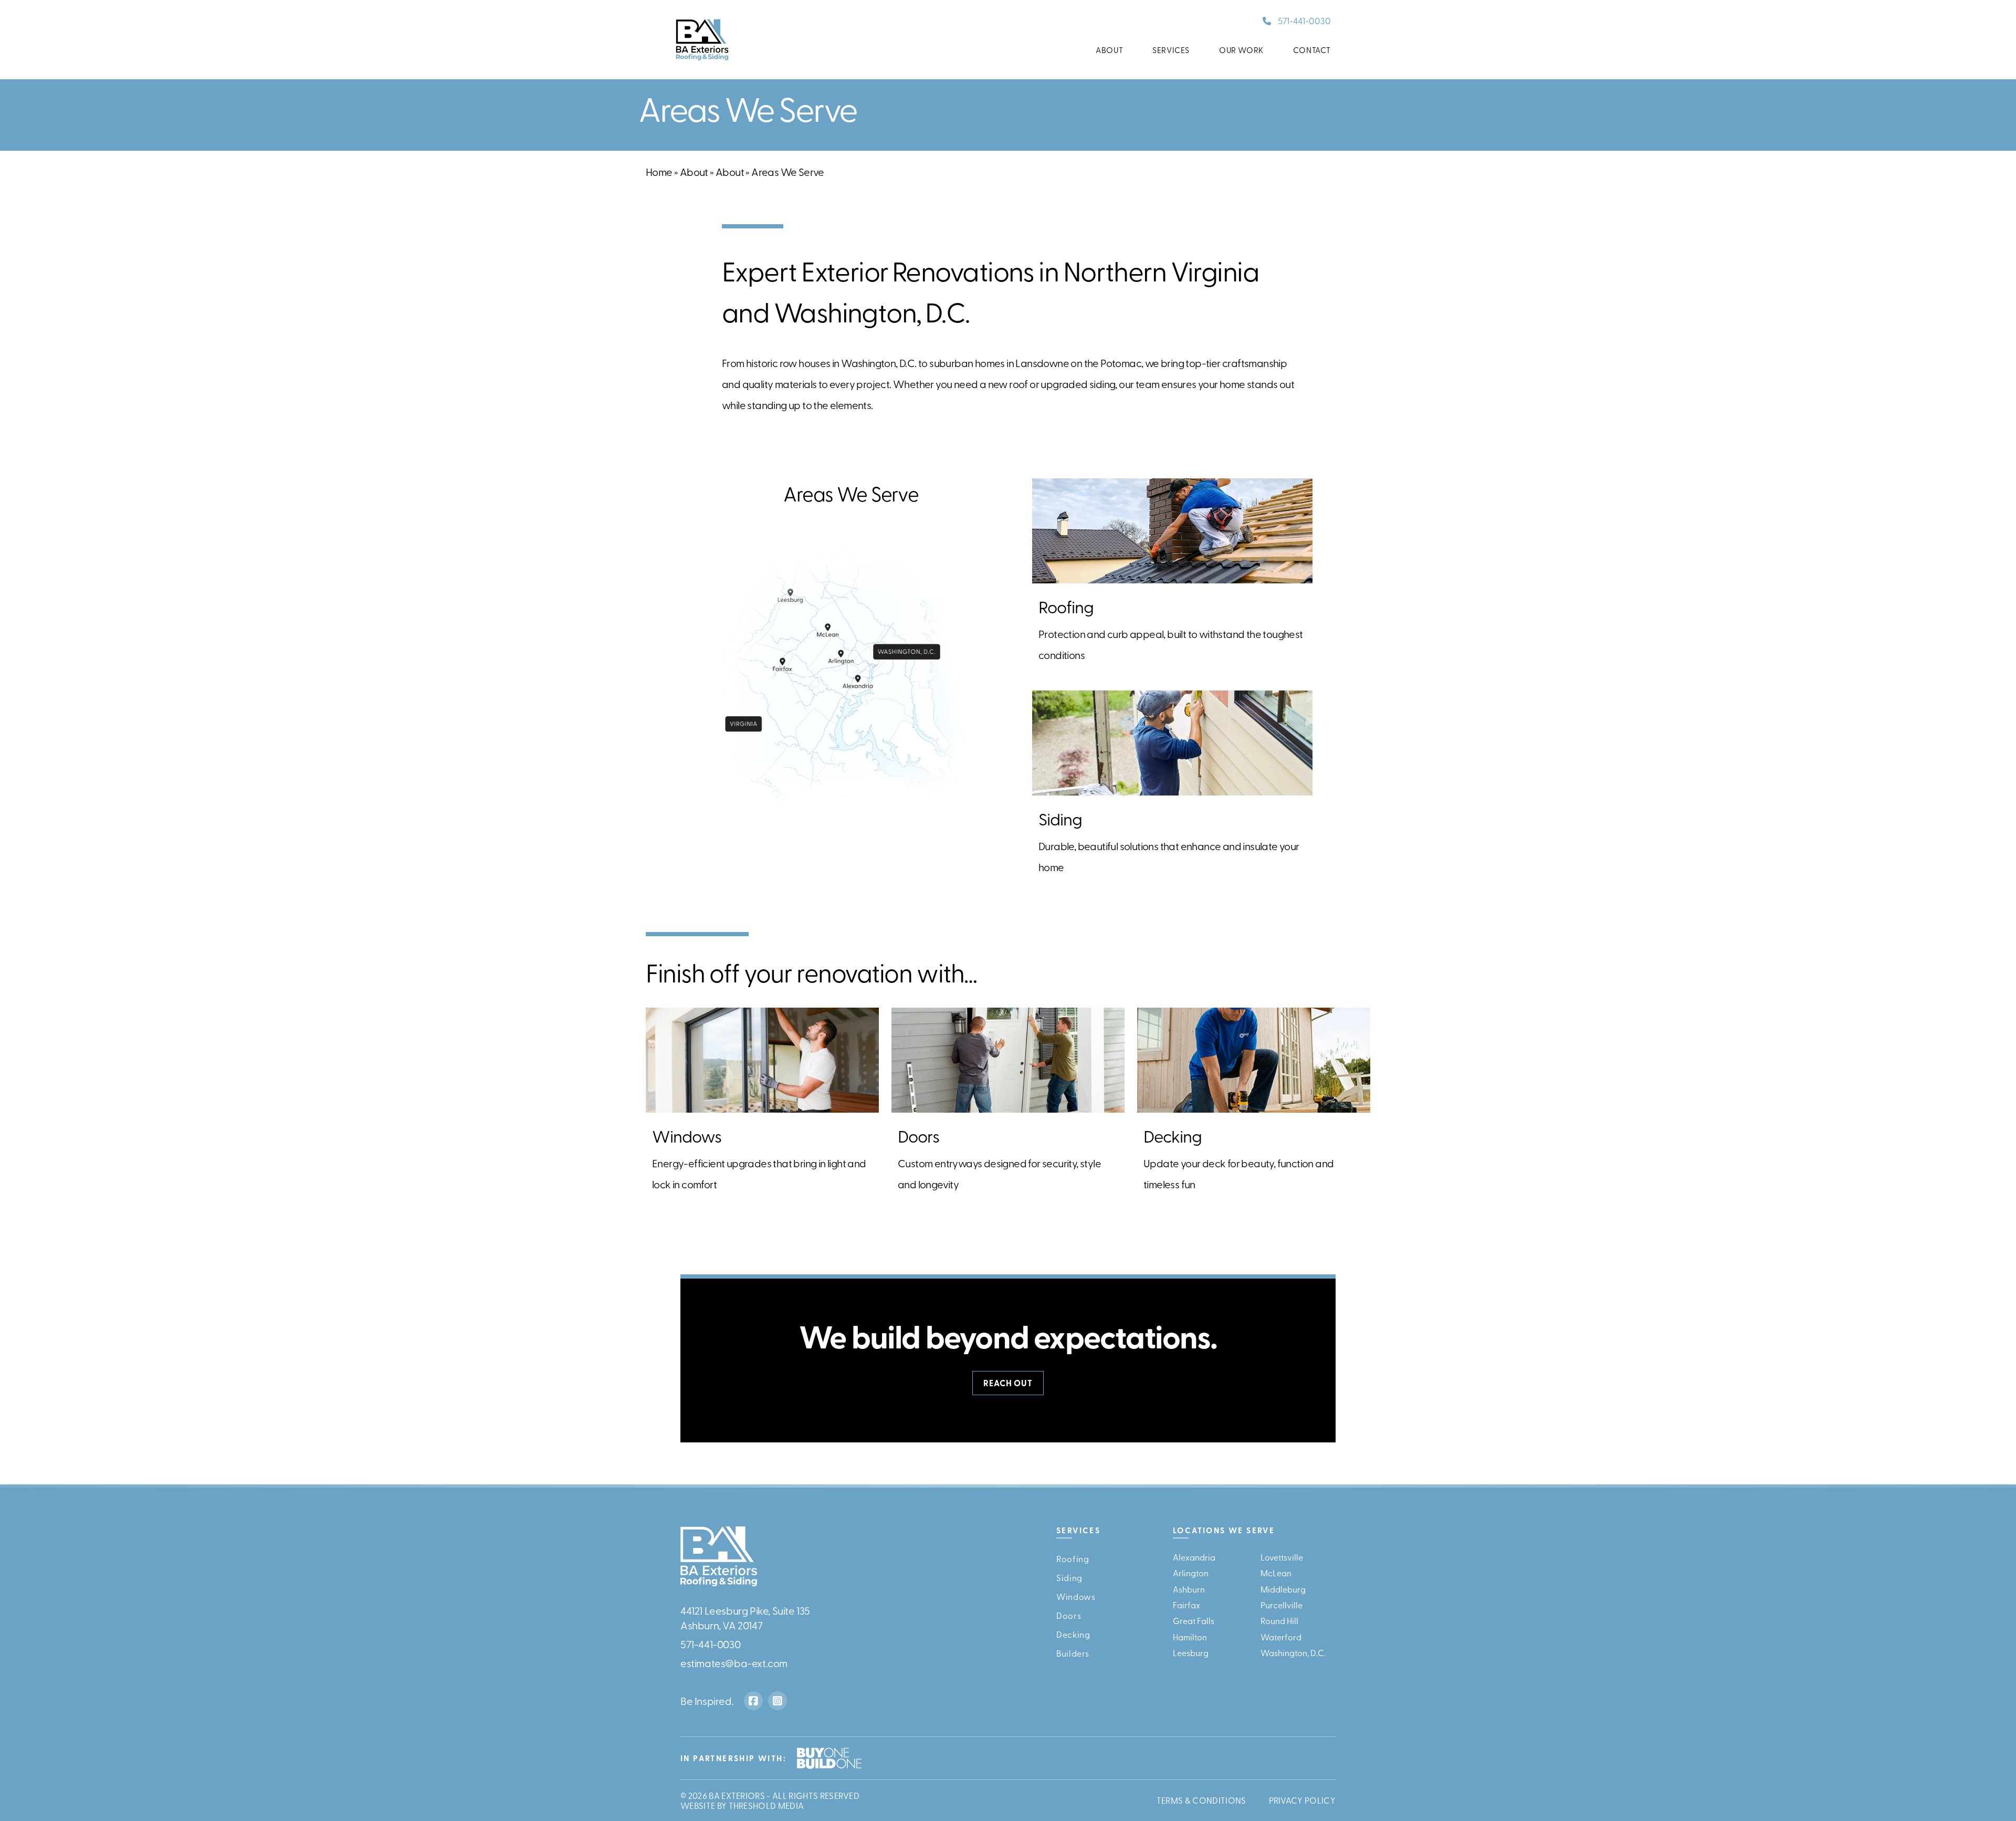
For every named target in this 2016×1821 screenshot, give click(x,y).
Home (659, 171)
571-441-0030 (1304, 20)
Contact (1312, 50)
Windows (1076, 1596)
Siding (1069, 1577)
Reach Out (1008, 1383)
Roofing (1073, 1558)
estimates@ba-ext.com (734, 1663)
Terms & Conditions (1201, 1801)
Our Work (1241, 50)
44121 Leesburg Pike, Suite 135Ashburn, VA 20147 (745, 1618)
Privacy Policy (1302, 1801)
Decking (1073, 1634)
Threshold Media (766, 1805)
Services (1171, 50)
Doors (1069, 1615)
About (1109, 50)
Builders (1073, 1653)
